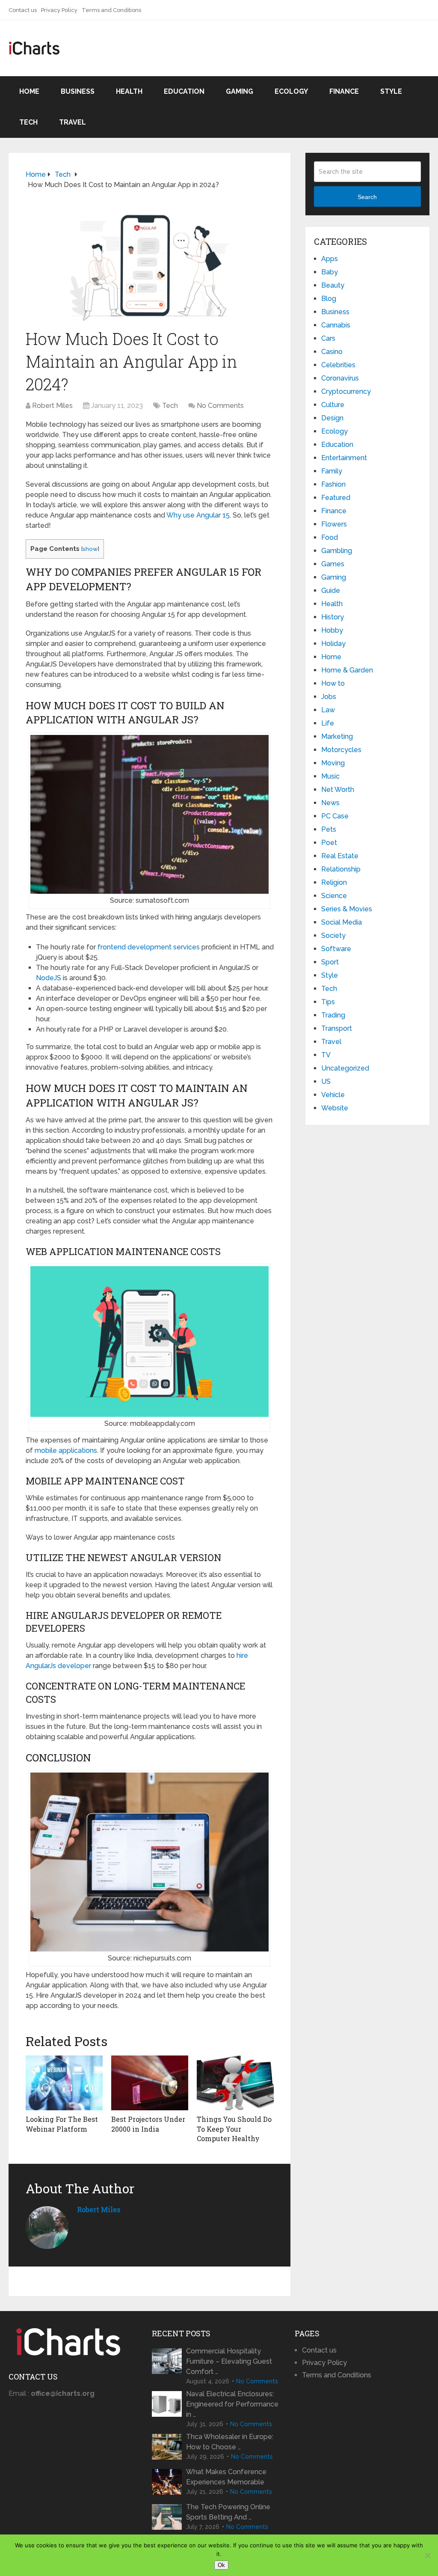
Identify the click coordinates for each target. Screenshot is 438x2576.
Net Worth (338, 790)
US (326, 1081)
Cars (328, 338)
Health (129, 91)
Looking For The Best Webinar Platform (62, 2124)
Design (332, 418)
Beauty (333, 285)
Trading (333, 1015)
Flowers (334, 524)
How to (333, 683)
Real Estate (340, 856)
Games (333, 564)
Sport (330, 962)
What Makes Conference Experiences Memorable (226, 2477)
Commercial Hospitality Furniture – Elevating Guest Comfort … (229, 2361)
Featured (336, 498)
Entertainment (344, 458)
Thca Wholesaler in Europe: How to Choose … (230, 2442)
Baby (330, 272)
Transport (337, 1028)
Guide (331, 590)
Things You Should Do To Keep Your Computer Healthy (234, 2129)
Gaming (240, 91)
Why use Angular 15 (198, 515)
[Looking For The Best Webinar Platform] (64, 2083)
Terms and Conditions (111, 10)
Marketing (337, 736)
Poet (329, 843)
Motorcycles (341, 750)
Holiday (333, 644)
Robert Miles (52, 406)
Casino (332, 352)
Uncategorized (345, 1068)
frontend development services (149, 947)
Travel (73, 122)
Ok (221, 2565)
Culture (333, 405)
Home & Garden (347, 670)
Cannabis (336, 325)
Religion (334, 882)
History (333, 617)
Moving (333, 763)
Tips (328, 1002)
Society (333, 936)
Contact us (23, 10)
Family (332, 471)
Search (367, 197)
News (330, 803)
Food (330, 537)
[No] (427, 2555)
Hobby (332, 630)
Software (336, 949)
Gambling (337, 551)
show (90, 549)
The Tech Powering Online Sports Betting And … (228, 2512)
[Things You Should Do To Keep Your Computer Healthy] (235, 2083)
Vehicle (333, 1095)
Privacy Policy (59, 10)
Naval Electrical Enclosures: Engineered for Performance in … (232, 2404)
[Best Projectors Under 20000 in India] (150, 2083)
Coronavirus (340, 378)
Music (330, 776)
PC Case (335, 816)
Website (335, 1108)
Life (328, 723)
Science (334, 896)
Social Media (342, 922)
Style (391, 91)
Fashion (333, 484)
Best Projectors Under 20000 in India (148, 2124)
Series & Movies (347, 909)
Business (78, 91)
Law (328, 710)
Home (29, 91)
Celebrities (338, 365)
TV (326, 1055)
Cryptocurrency (346, 391)
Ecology (291, 91)
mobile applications (66, 1450)
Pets (329, 829)
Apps (330, 259)
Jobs (329, 697)
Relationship (341, 869)
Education (184, 91)
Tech (28, 122)
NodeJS (49, 978)
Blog (329, 299)
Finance (344, 91)
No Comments (220, 406)
